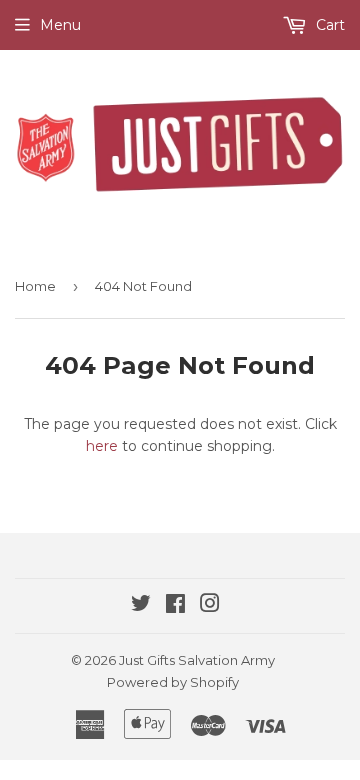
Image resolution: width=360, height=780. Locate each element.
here (102, 446)
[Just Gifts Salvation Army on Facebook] (175, 606)
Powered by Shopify (173, 682)
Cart (328, 25)
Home (35, 286)
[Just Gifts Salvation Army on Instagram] (210, 606)
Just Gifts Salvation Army (197, 660)
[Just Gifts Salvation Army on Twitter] (141, 606)
